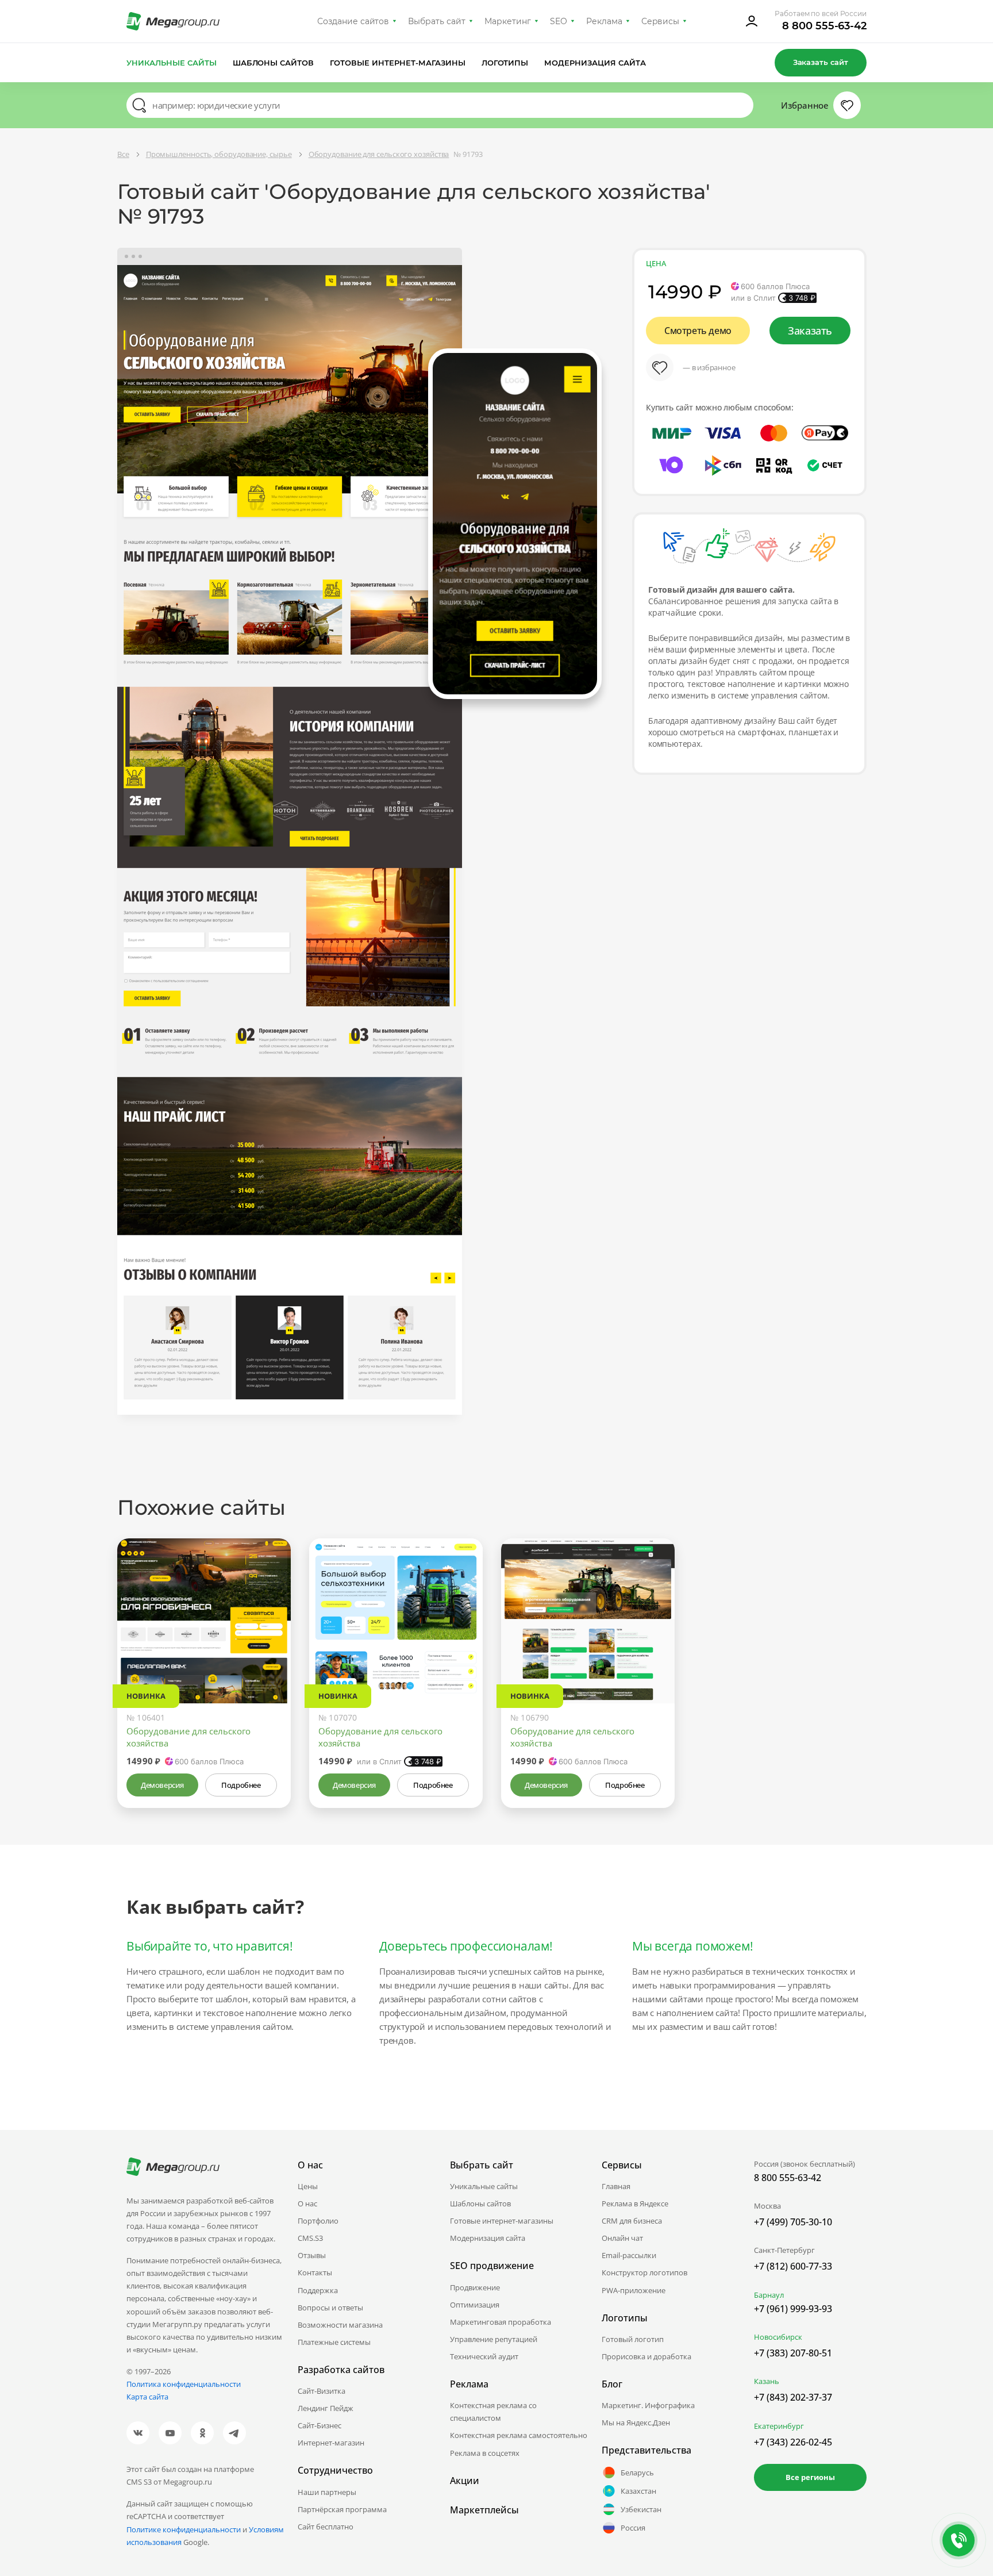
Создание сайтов (353, 21)
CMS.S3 (310, 2238)
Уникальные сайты (172, 63)
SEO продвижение (492, 2266)
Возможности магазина (340, 2325)
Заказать (810, 331)
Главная (616, 2186)
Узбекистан (641, 2509)
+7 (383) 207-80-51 (793, 2353)
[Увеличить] (269, 1654)
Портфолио (318, 2221)
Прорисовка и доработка (646, 2356)
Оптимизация (475, 2305)
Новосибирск (778, 2337)
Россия (633, 2528)
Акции (465, 2481)
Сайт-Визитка (322, 2391)
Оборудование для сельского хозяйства (188, 1737)
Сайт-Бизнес (320, 2425)
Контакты (315, 2272)
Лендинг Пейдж (326, 2408)
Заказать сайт (821, 62)
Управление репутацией (494, 2339)
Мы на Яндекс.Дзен (636, 2423)
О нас (307, 2203)
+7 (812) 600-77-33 (793, 2266)
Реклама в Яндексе (635, 2203)
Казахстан (638, 2491)
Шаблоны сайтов (274, 63)
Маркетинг (508, 21)
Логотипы (505, 63)
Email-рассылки (629, 2255)
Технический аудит (484, 2356)
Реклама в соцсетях (485, 2453)
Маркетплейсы (484, 2510)
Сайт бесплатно (326, 2527)
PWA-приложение (634, 2290)
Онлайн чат (622, 2238)
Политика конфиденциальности (184, 2384)
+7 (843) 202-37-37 (793, 2397)
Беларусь (637, 2473)
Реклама (604, 21)
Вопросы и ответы (330, 2308)
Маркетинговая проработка (501, 2322)
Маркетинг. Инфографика (648, 2405)
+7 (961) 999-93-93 (793, 2309)
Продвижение (475, 2287)
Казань (767, 2381)
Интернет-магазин (331, 2443)
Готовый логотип (633, 2339)
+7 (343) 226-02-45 (793, 2442)
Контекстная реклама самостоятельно (519, 2435)
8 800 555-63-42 (824, 26)
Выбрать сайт (437, 21)
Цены (308, 2186)
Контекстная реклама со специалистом (493, 2412)
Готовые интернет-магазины (397, 63)
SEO (559, 21)
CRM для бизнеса (632, 2221)
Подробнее (241, 1785)
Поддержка (318, 2290)
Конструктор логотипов (644, 2272)
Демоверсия (162, 1785)
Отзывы (312, 2255)
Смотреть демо (698, 331)
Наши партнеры (327, 2492)
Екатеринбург (779, 2426)
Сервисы (661, 21)
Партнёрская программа (342, 2509)
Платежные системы (334, 2342)
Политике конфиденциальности (184, 2529)
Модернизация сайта (595, 63)
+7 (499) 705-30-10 (793, 2222)
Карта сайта (147, 2397)
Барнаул (769, 2295)
